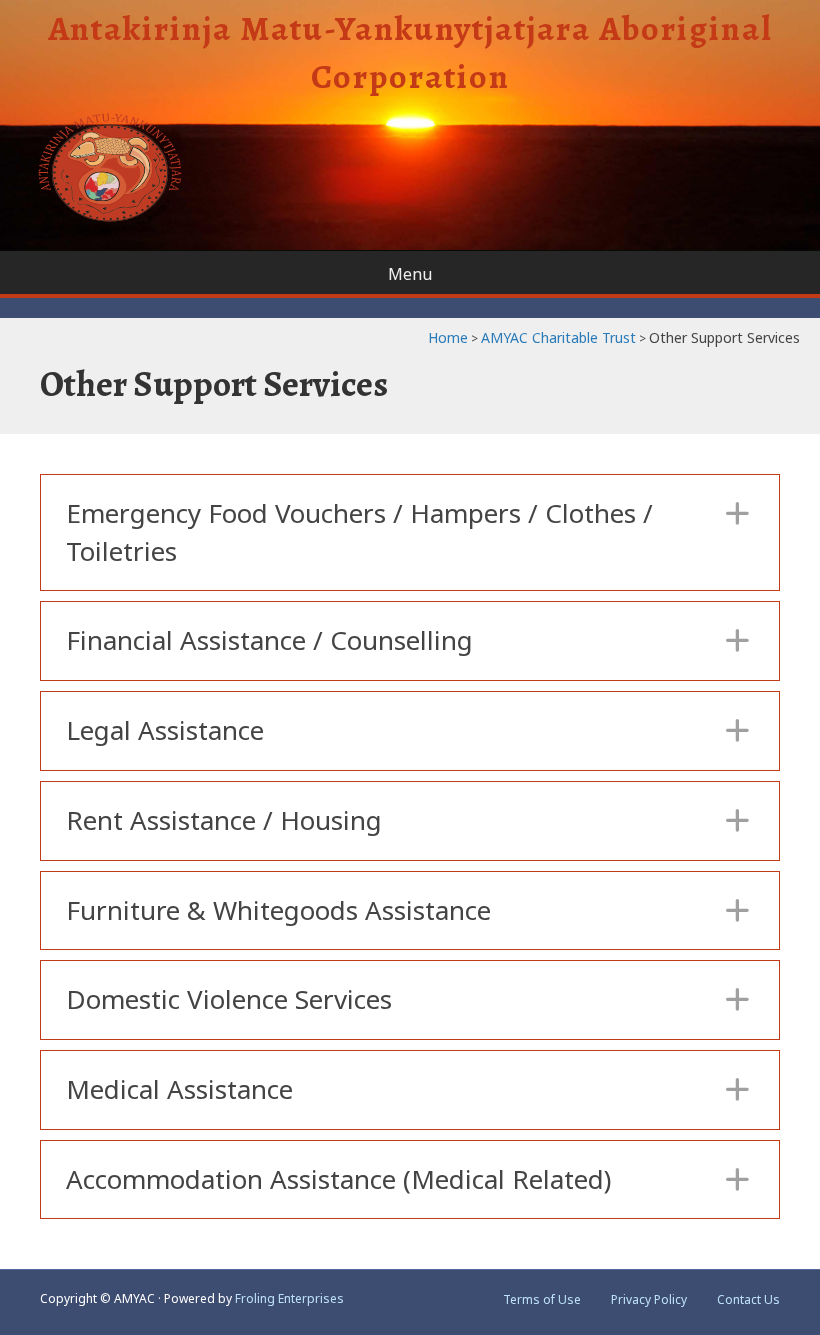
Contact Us (748, 1299)
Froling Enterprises (289, 1298)
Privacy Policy (649, 1299)
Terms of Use (542, 1299)
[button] (410, 532)
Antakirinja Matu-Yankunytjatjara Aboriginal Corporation (410, 52)
